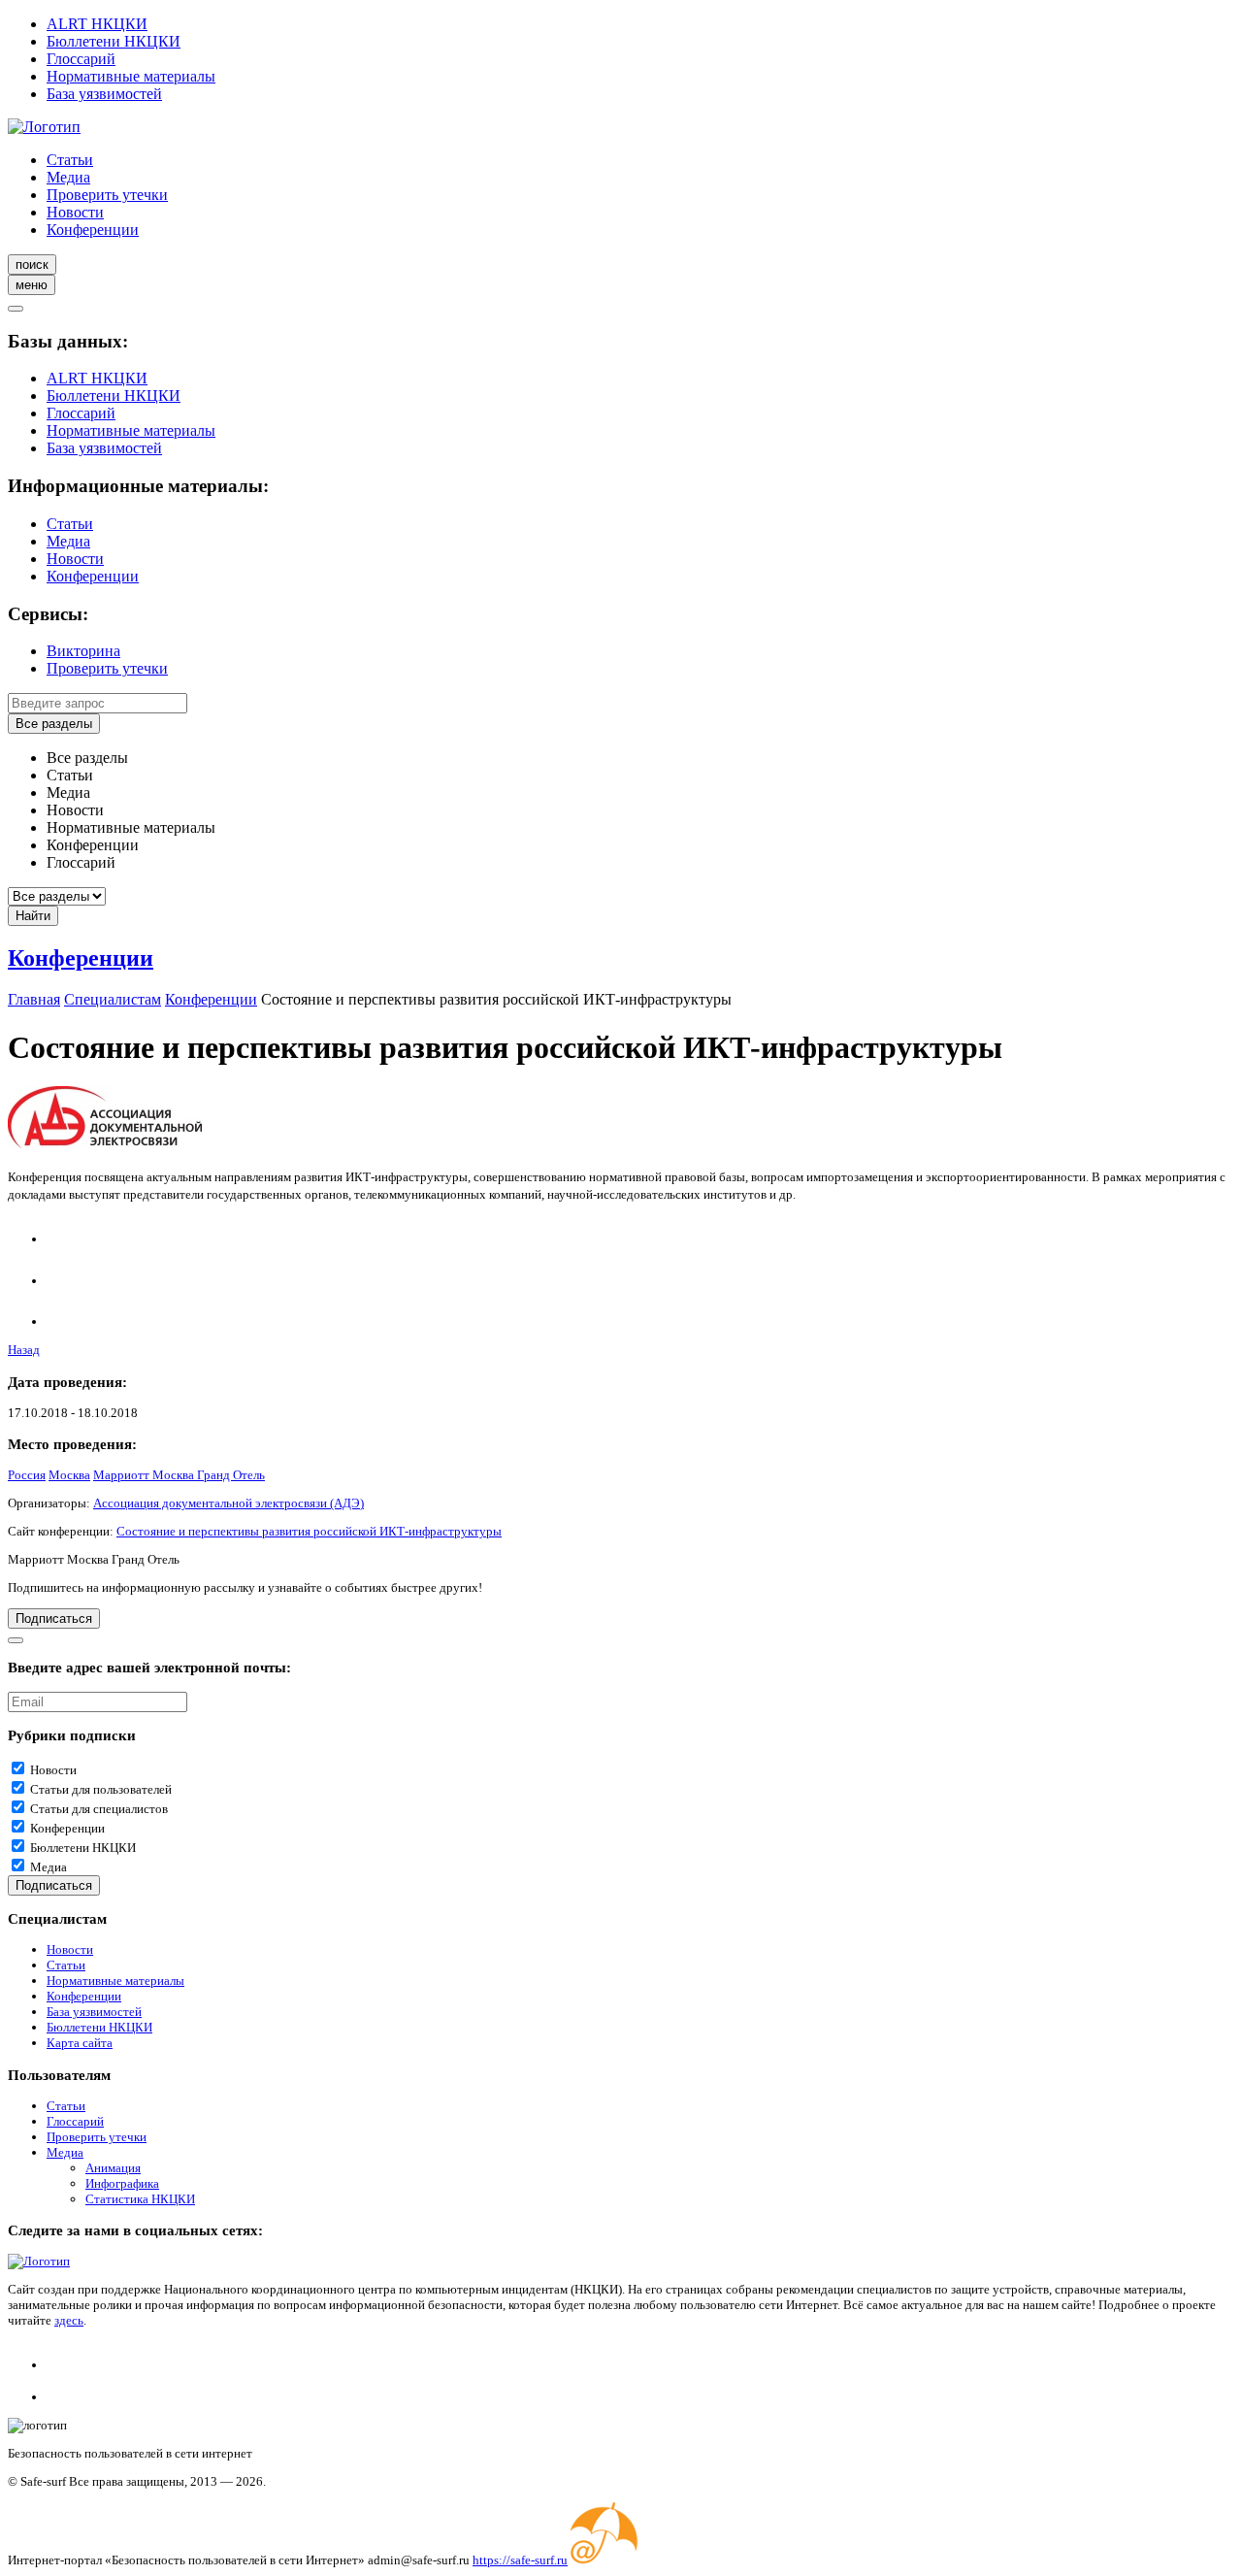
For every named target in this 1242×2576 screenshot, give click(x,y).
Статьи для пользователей (101, 1789)
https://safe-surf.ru (520, 2560)
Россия (27, 1475)
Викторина (83, 651)
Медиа (68, 177)
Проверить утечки (107, 195)
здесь (69, 2320)
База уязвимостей (104, 94)
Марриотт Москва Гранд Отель (179, 1475)
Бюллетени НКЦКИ (114, 41)
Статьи (70, 160)
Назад (24, 1350)
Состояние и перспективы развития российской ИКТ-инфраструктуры (309, 1531)
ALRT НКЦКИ (97, 24)
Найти (33, 916)
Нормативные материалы (131, 76)
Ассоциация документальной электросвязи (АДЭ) (229, 1503)
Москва (69, 1475)
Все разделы (54, 724)
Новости (75, 212)
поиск (32, 264)
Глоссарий (81, 59)
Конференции (93, 230)
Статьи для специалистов (99, 1809)
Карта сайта (80, 2043)
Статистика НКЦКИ (140, 2199)
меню (32, 285)
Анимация (113, 2168)
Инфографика (122, 2183)
